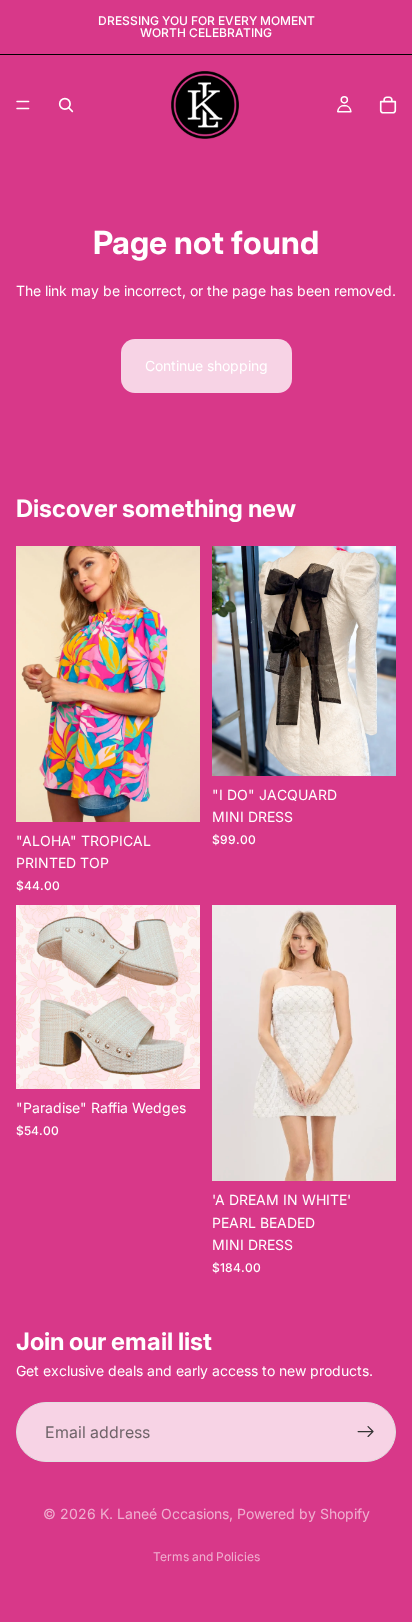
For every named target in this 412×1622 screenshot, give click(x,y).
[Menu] (23, 105)
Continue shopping (206, 365)
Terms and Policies (206, 1556)
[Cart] (388, 105)
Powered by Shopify (303, 1513)
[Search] (66, 105)
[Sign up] (366, 1432)
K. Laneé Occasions (164, 1513)
